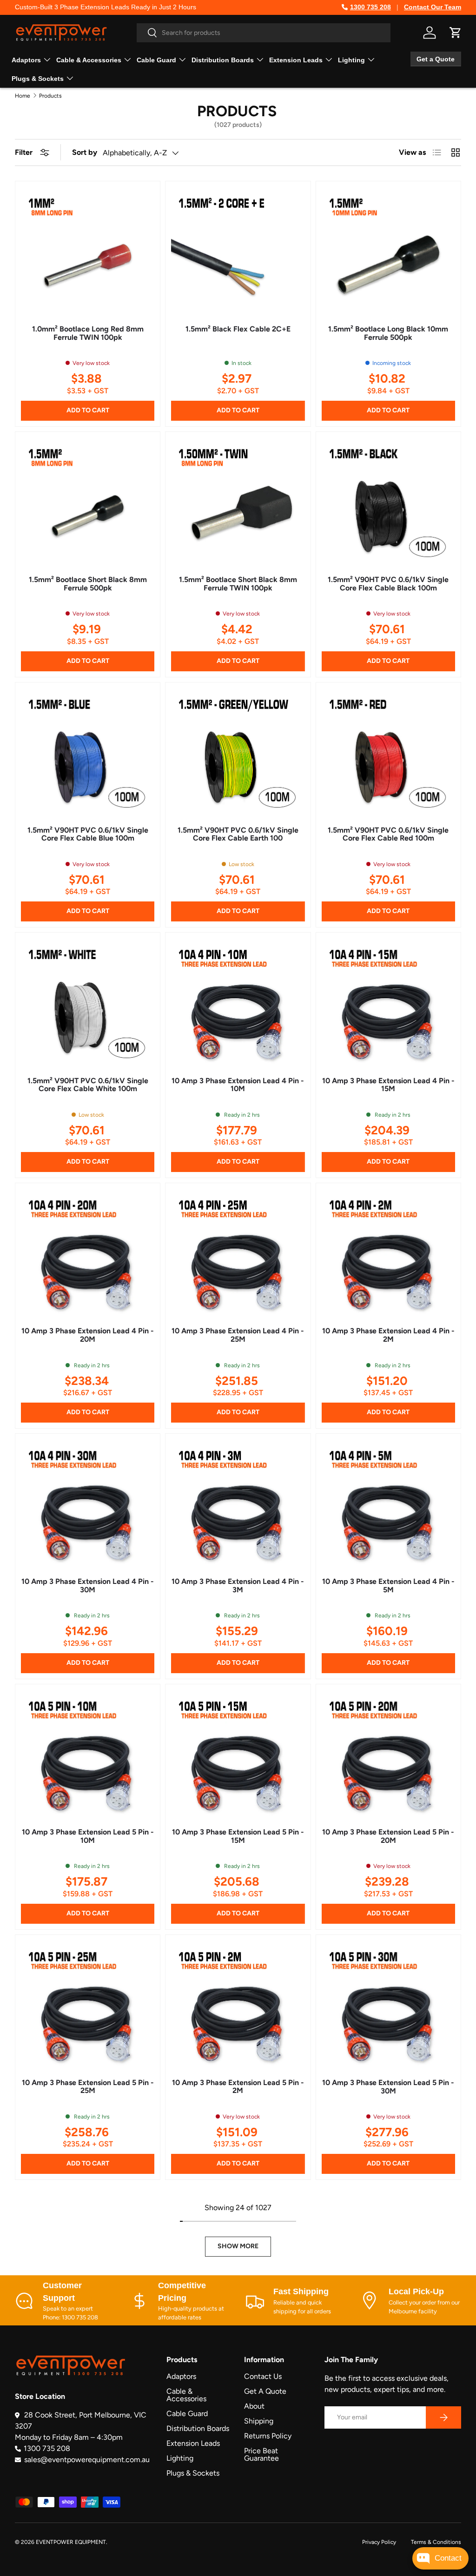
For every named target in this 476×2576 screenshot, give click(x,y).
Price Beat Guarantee (261, 2454)
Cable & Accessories (186, 2395)
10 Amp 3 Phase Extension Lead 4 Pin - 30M (88, 1586)
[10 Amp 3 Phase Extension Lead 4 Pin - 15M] (388, 1005)
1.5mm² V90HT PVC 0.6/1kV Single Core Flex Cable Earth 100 (238, 834)
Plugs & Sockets (193, 2473)
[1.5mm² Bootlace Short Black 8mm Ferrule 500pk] (88, 504)
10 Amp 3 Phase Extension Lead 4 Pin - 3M (238, 1586)
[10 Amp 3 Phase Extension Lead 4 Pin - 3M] (238, 1506)
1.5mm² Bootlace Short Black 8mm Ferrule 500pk (88, 584)
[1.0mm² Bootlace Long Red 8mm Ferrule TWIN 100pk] (88, 254)
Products (50, 96)
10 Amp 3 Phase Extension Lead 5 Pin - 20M (388, 1836)
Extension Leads (193, 2443)
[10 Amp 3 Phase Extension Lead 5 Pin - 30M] (388, 2007)
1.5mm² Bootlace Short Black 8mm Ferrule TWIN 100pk (238, 584)
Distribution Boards (198, 2428)
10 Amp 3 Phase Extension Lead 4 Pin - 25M (238, 1335)
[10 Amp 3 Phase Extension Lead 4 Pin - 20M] (88, 1255)
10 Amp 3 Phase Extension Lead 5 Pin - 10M (88, 1836)
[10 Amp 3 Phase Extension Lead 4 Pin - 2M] (388, 1255)
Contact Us (263, 2376)
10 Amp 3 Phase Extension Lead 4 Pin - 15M (388, 1085)
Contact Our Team (433, 7)
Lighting (180, 2458)
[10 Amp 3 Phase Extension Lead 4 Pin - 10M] (238, 1005)
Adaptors (181, 2376)
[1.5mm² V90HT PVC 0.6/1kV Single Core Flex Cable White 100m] (88, 1005)
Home (23, 96)
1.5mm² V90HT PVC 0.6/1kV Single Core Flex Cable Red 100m (388, 834)
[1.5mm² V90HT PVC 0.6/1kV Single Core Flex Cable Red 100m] (388, 755)
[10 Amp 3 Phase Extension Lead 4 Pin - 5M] (388, 1506)
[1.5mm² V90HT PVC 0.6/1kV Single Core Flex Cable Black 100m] (388, 504)
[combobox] (264, 33)
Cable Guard (187, 2414)
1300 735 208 (370, 7)
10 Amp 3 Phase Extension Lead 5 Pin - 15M (238, 1836)
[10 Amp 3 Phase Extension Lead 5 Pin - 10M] (88, 1757)
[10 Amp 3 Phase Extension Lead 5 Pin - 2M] (238, 2007)
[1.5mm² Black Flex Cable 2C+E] (238, 254)
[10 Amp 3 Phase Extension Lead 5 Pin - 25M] (88, 2007)
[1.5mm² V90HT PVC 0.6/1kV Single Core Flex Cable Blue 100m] (88, 755)
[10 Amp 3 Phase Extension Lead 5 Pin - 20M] (388, 1757)
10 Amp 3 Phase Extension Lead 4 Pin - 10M (238, 1085)
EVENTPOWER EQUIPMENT (71, 2542)
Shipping (259, 2421)
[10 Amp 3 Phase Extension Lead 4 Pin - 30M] (88, 1506)
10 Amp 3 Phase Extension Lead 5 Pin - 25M (88, 2087)
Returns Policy (268, 2436)
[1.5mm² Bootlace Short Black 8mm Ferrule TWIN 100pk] (238, 504)
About (254, 2406)
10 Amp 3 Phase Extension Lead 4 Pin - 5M (388, 1586)
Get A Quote (265, 2391)
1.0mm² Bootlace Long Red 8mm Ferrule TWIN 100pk (88, 333)
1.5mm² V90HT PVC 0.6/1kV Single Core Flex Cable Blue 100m (88, 834)
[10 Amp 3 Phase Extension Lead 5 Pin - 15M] (238, 1757)
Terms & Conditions (436, 2542)
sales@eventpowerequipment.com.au (87, 2460)
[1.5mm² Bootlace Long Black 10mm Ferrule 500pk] (388, 254)
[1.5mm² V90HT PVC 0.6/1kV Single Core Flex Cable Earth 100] (238, 755)
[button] (456, 33)
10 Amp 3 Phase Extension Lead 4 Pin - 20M (88, 1335)
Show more (238, 2246)
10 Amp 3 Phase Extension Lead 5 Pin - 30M (388, 2087)
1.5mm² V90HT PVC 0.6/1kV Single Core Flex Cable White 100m (88, 1085)
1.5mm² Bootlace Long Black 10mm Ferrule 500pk (388, 333)
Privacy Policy (379, 2542)
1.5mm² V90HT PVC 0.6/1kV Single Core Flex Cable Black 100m (388, 584)
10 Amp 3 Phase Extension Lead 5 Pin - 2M (238, 2087)
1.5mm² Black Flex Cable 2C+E (238, 329)
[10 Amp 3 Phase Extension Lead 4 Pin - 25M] (238, 1255)
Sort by (85, 152)
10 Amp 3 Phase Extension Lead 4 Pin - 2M (388, 1335)
